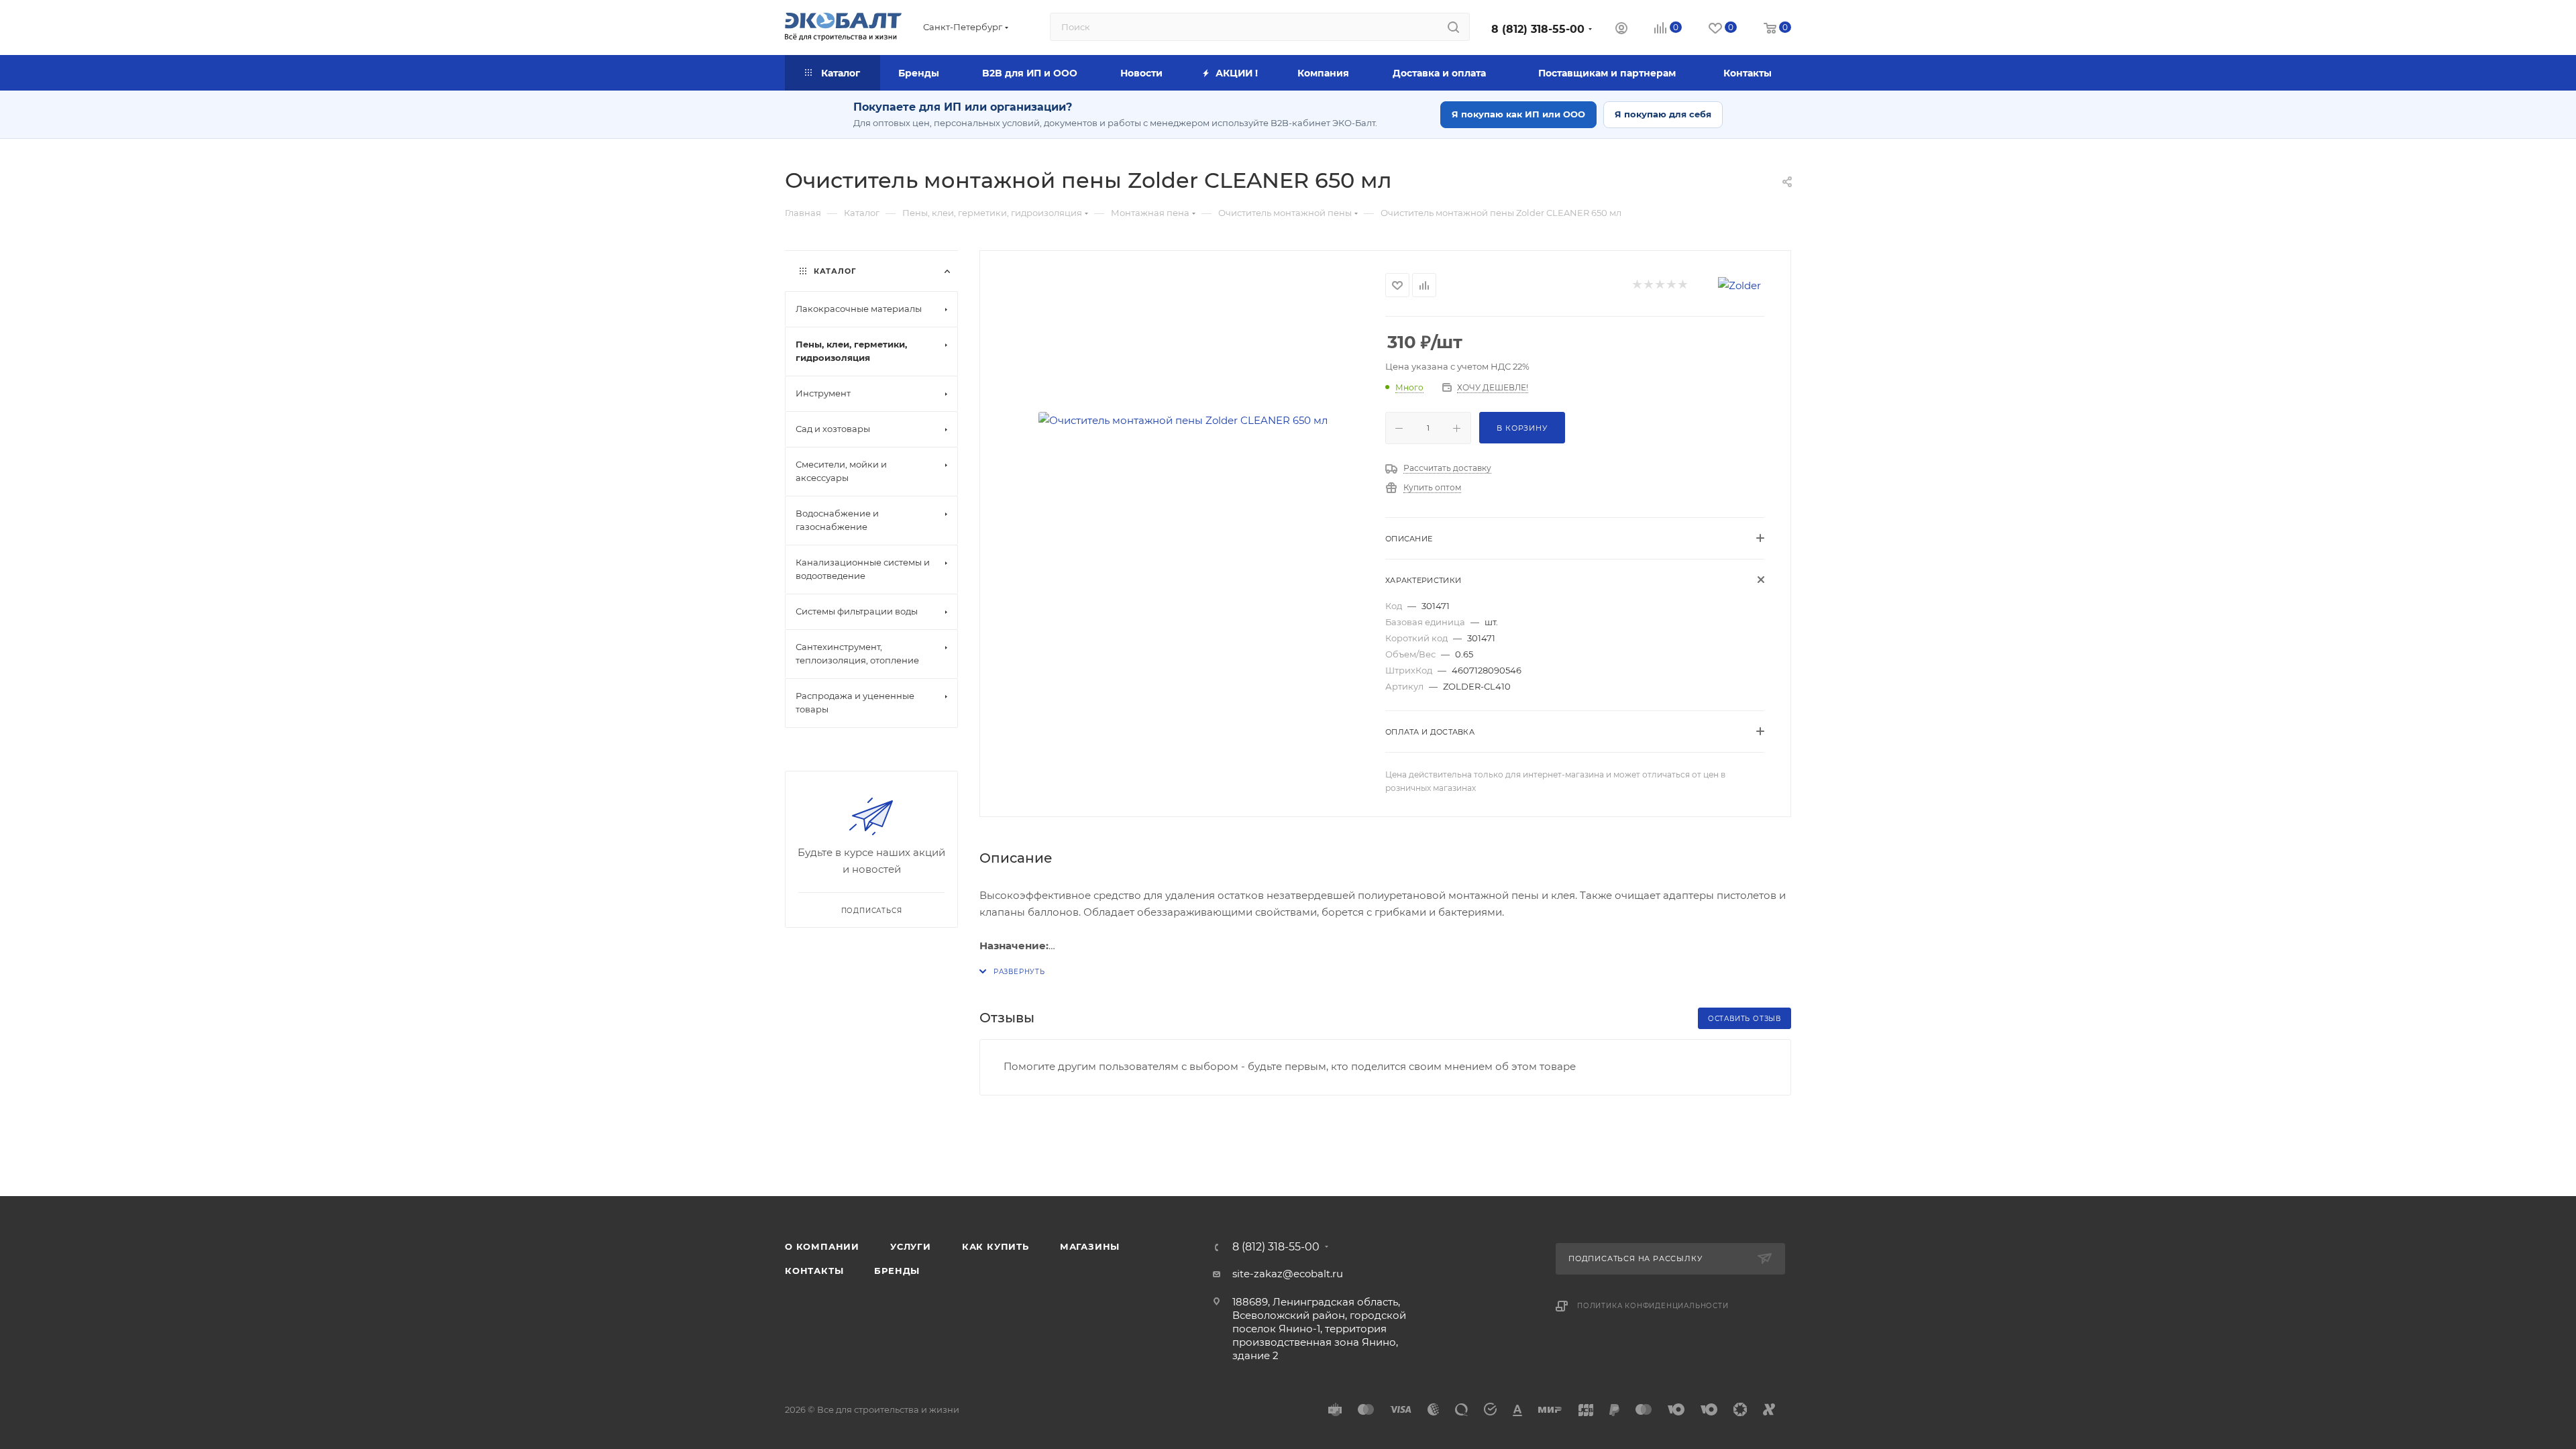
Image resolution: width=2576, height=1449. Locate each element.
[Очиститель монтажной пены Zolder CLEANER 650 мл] (1183, 420)
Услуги (911, 1246)
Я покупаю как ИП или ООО (1518, 114)
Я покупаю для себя (1663, 114)
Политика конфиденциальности (1653, 1306)
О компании (822, 1246)
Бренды (897, 1271)
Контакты (814, 1271)
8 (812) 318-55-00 (1538, 29)
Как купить (996, 1246)
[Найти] (1453, 27)
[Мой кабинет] (1621, 30)
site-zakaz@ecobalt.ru (1288, 1274)
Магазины (1090, 1246)
